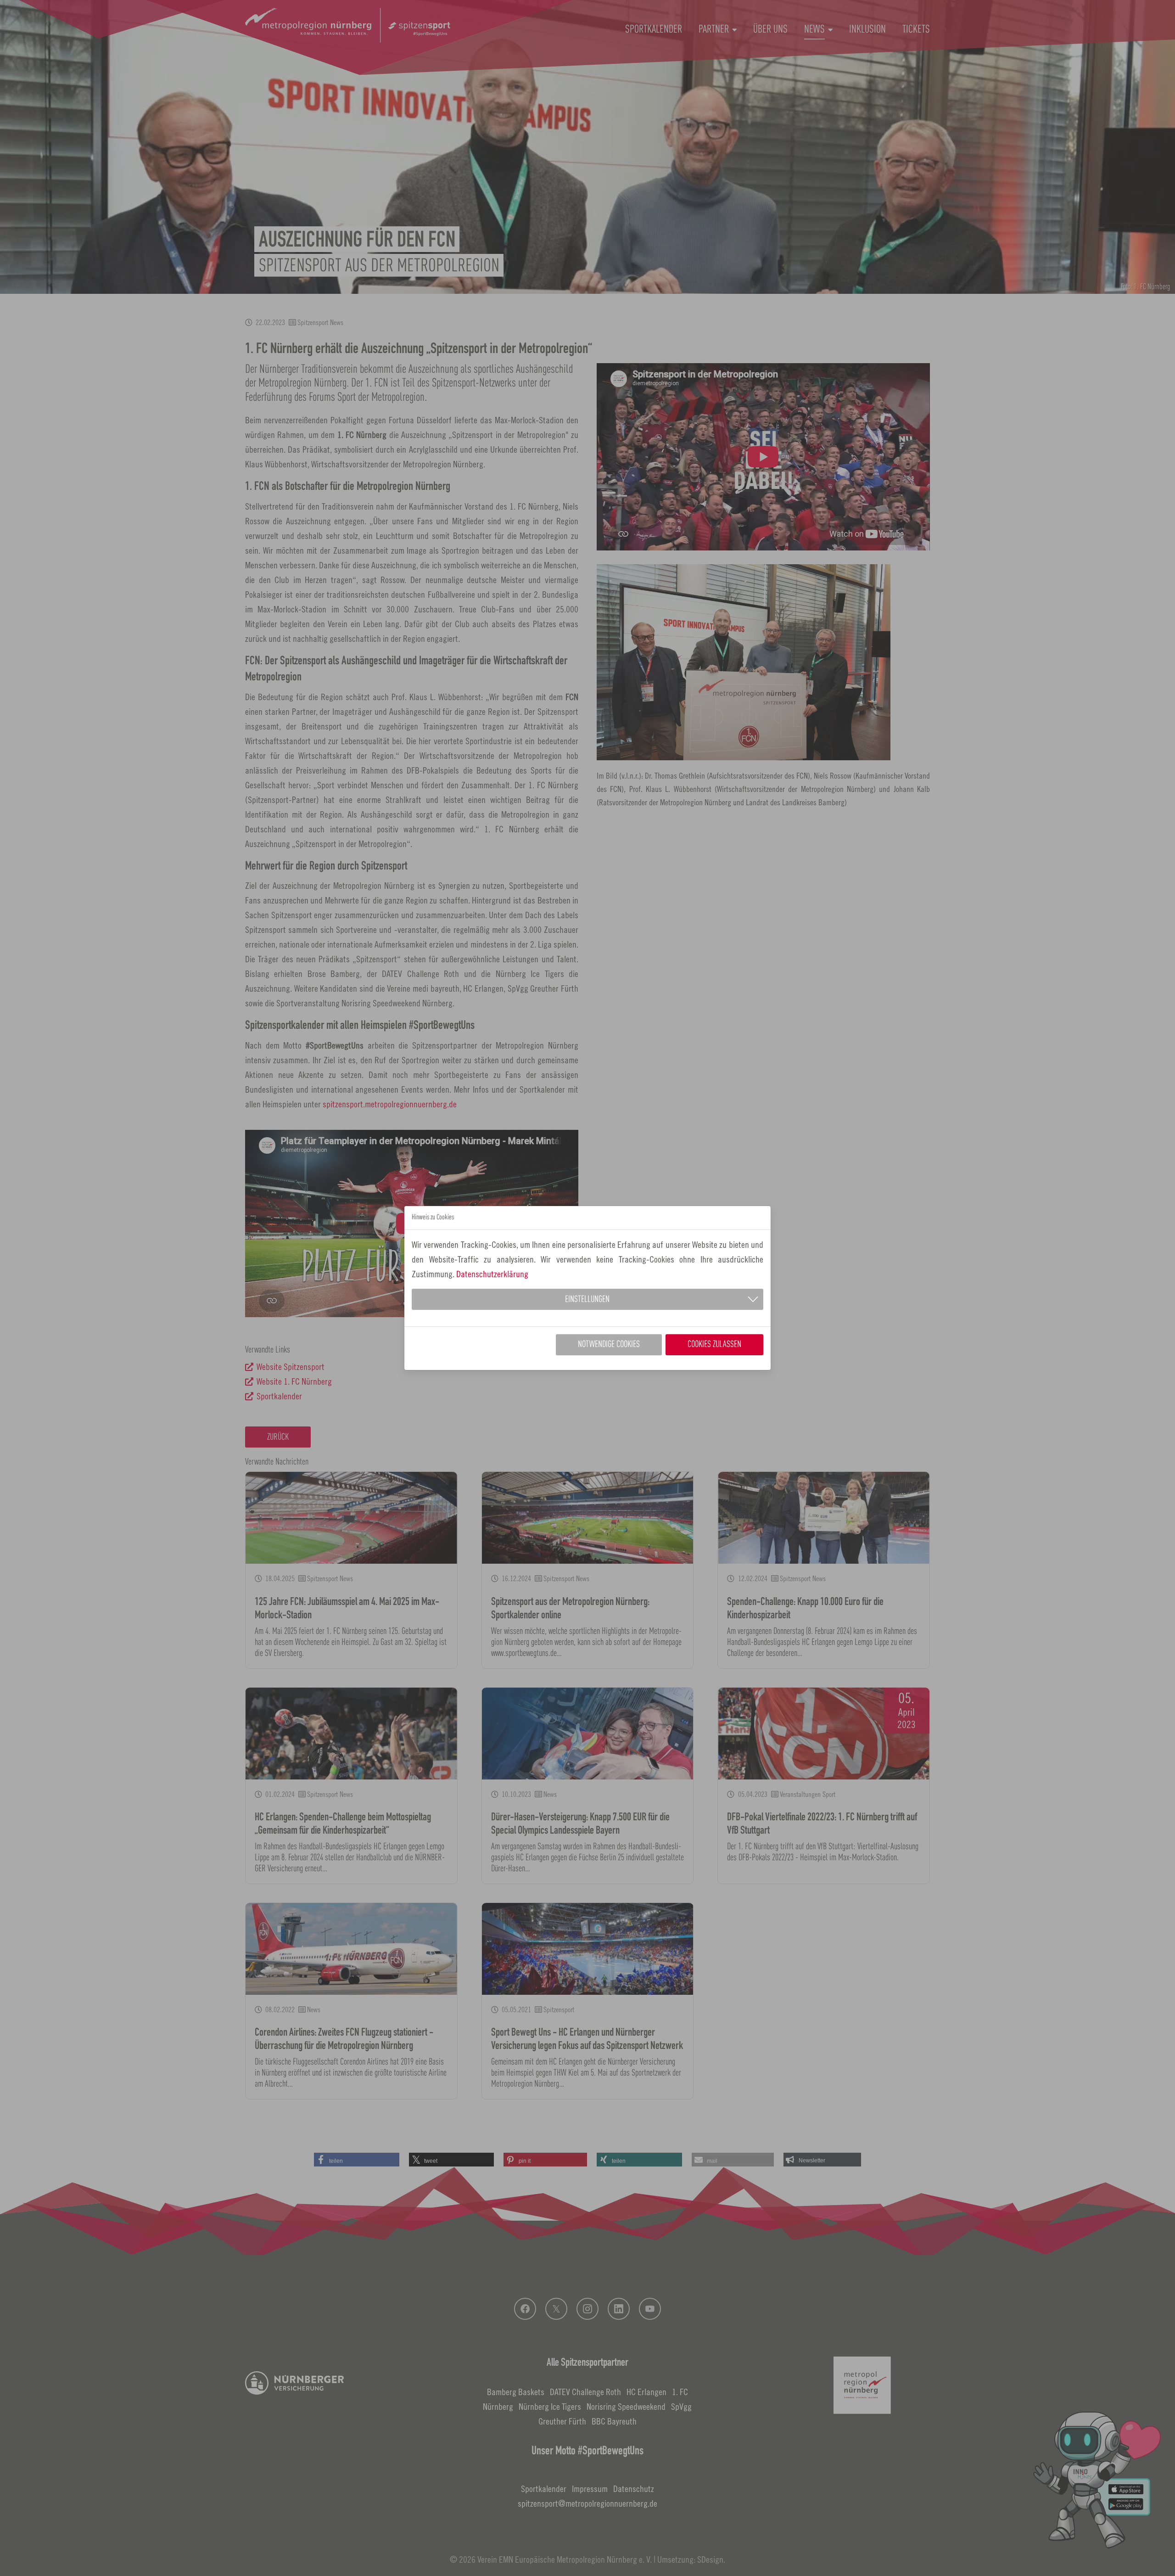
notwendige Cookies (609, 1345)
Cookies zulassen (714, 1345)
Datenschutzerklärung (492, 1274)
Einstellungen (587, 1300)
